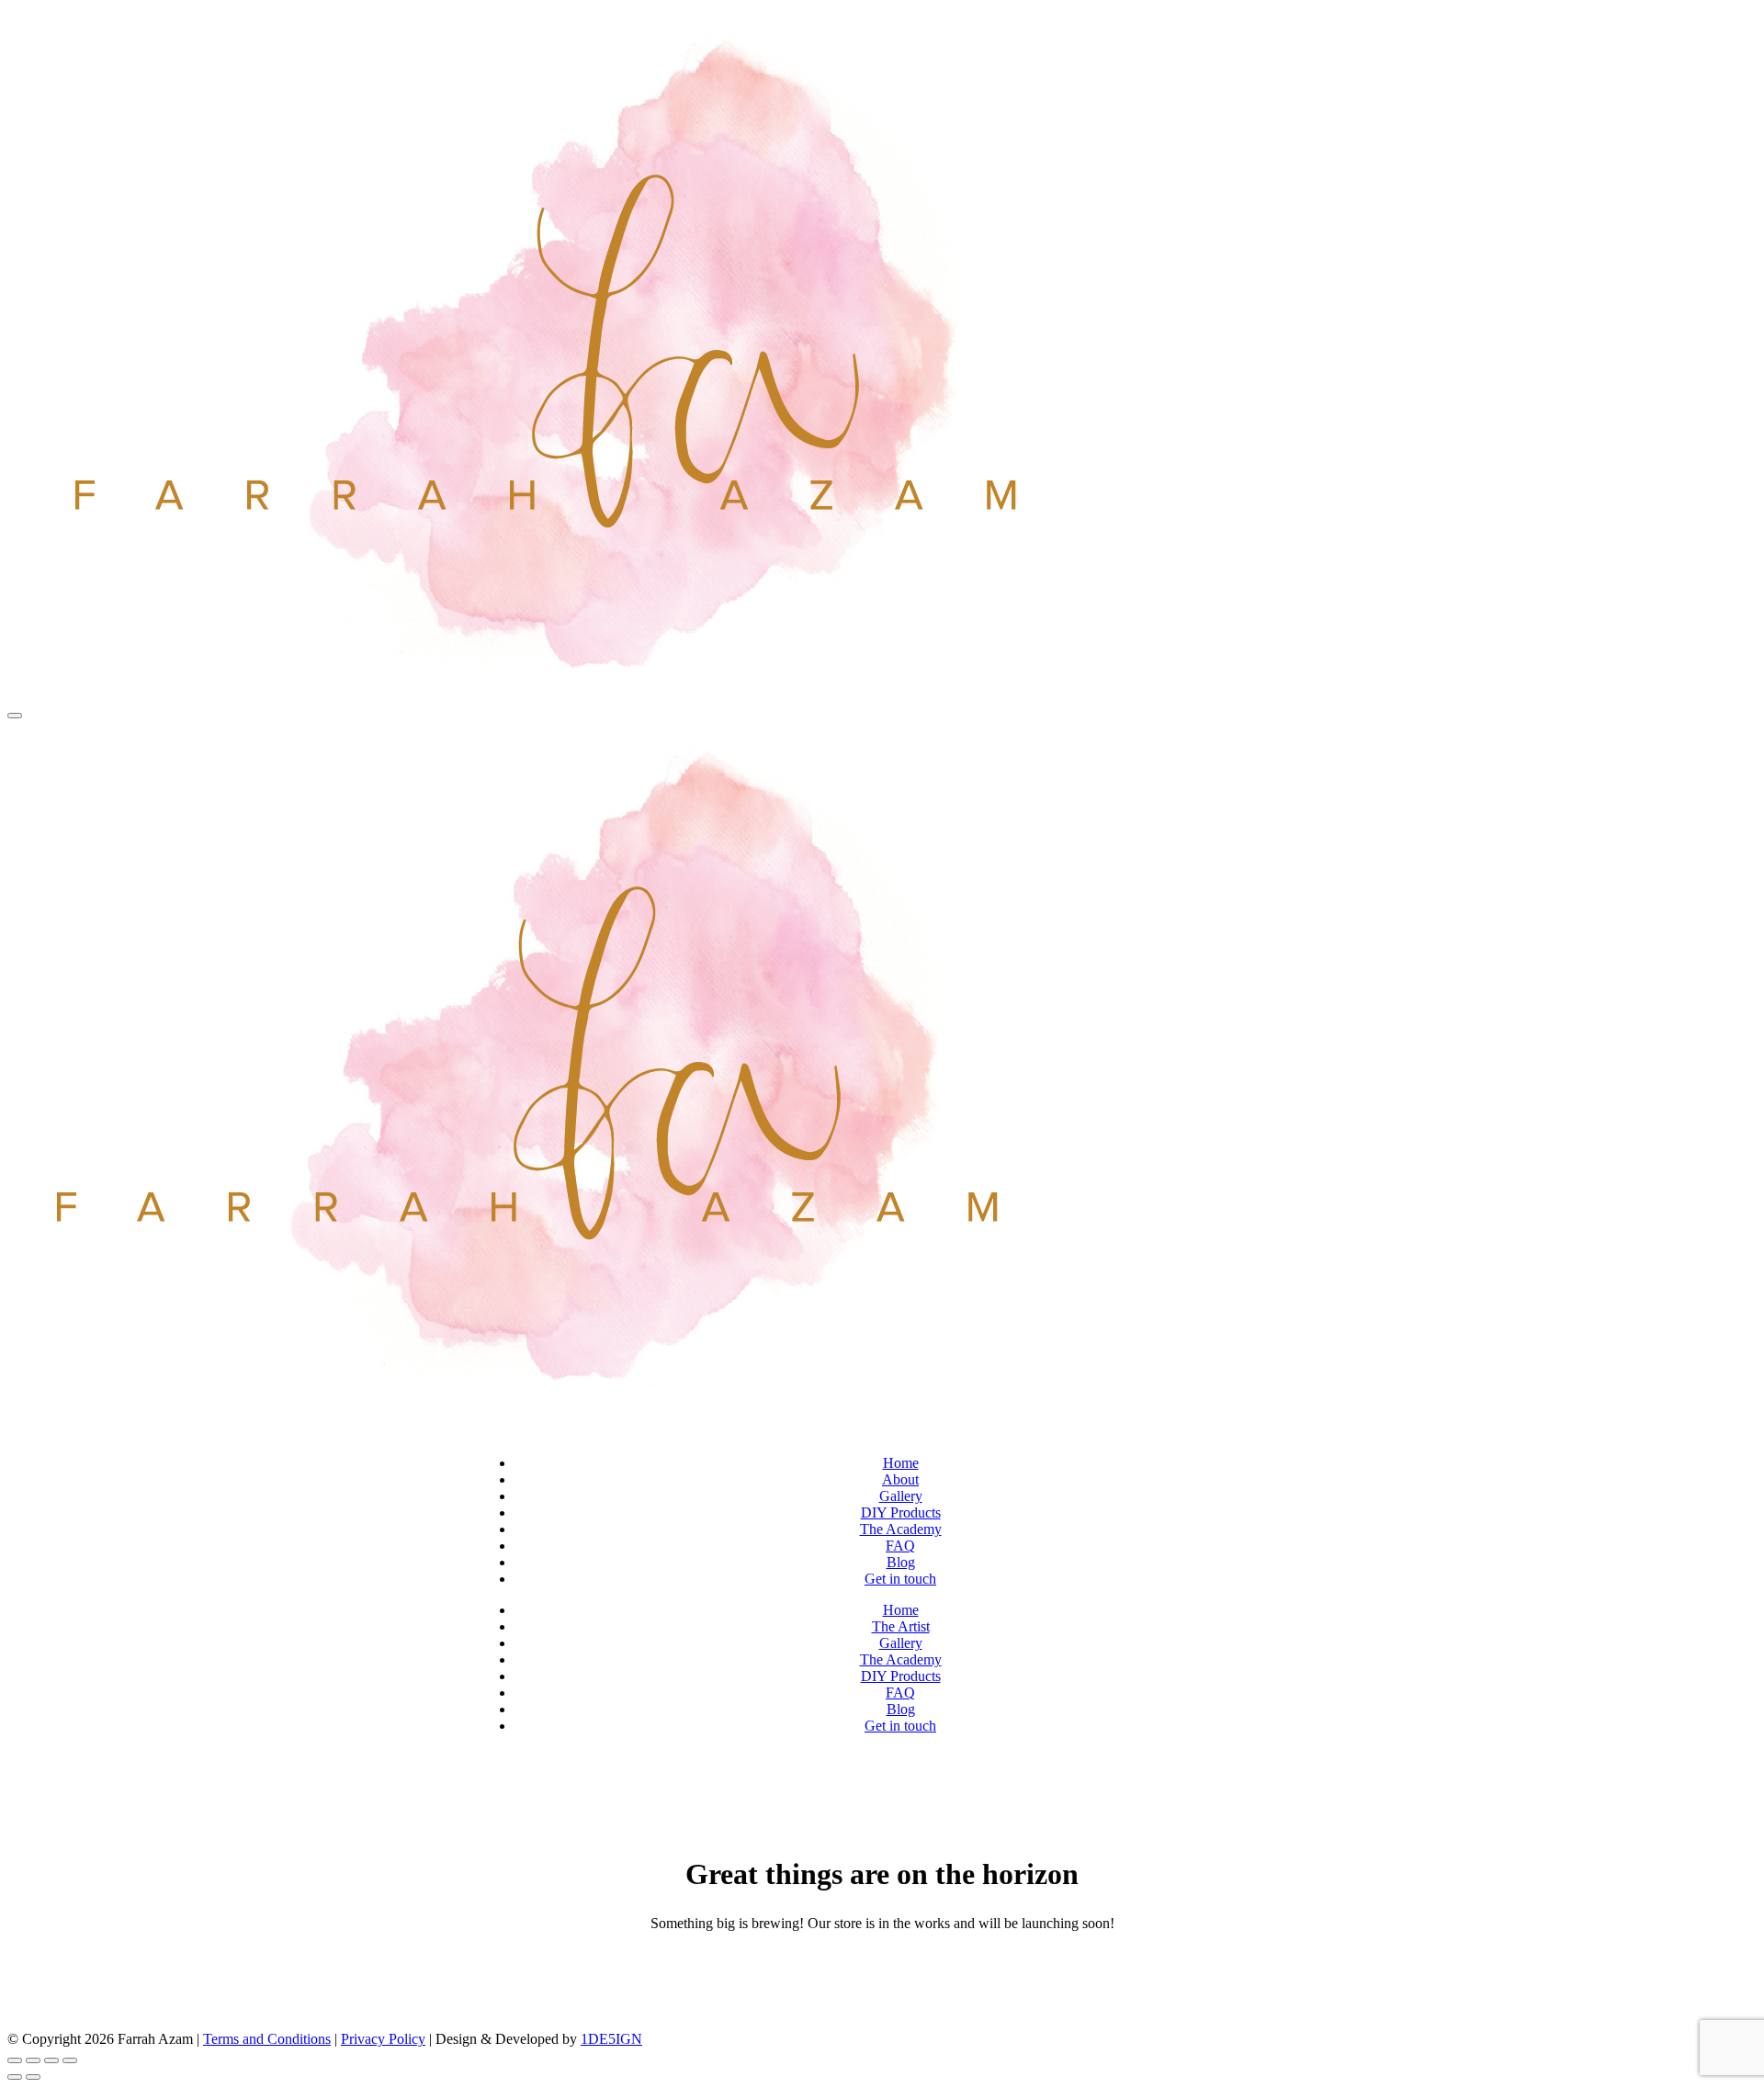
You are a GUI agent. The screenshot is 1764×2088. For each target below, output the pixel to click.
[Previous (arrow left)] (15, 2077)
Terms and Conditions (267, 2039)
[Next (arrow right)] (33, 2077)
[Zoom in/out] (15, 2060)
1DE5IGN (611, 2039)
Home (901, 1463)
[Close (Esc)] (70, 2060)
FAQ (900, 1546)
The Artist (901, 1626)
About (900, 1479)
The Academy (901, 1529)
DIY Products (901, 1512)
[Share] (51, 2060)
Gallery (901, 1496)
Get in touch (900, 1579)
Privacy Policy (383, 2039)
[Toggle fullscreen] (33, 2060)
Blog (901, 1562)
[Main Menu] (15, 716)
